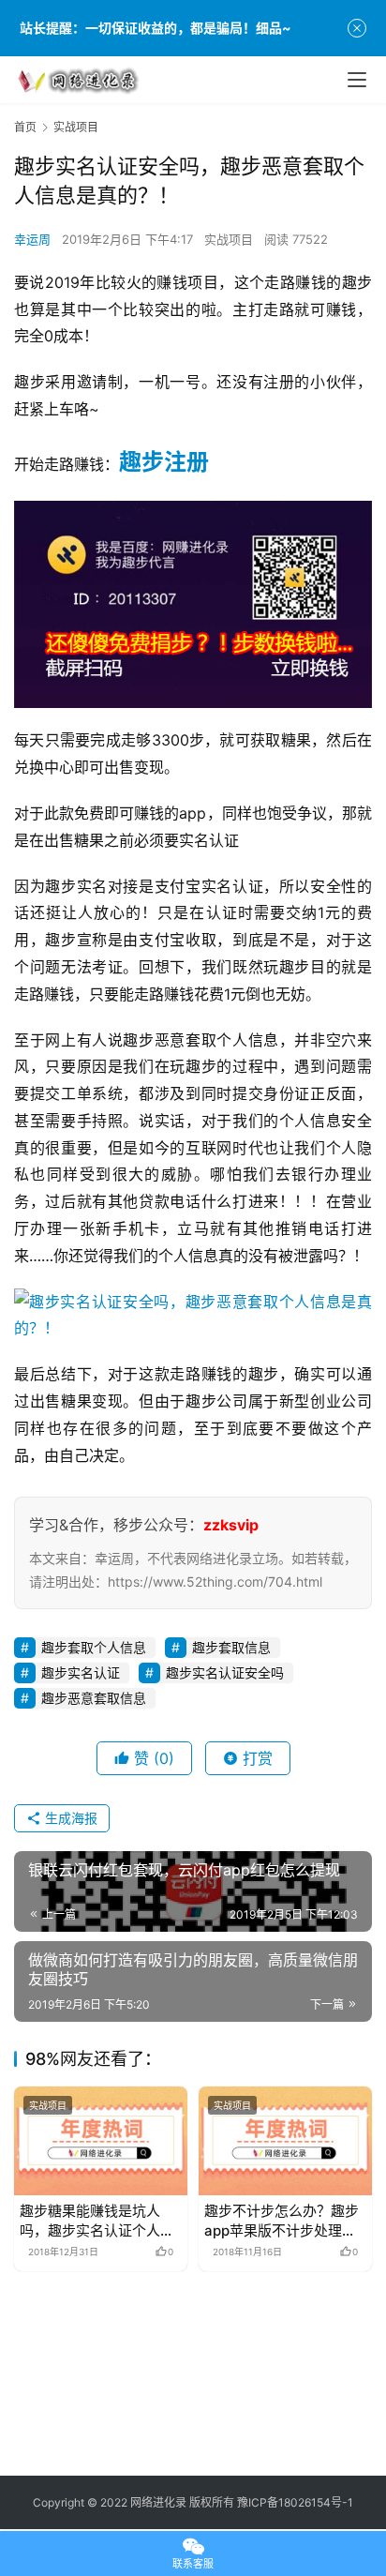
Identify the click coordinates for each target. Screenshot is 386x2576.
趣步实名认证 (81, 1672)
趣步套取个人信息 (94, 1647)
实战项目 (229, 239)
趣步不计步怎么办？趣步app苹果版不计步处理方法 (282, 2221)
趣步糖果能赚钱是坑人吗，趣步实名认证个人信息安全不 (97, 2221)
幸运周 (32, 239)
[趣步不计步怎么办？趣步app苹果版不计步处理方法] (285, 2141)
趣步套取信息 (231, 1647)
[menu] (357, 80)
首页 (25, 127)
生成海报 (69, 1818)
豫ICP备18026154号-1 (295, 2502)
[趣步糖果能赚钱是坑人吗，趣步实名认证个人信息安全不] (101, 2141)
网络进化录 (158, 2502)
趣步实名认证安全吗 (225, 1672)
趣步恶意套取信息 (94, 1698)
